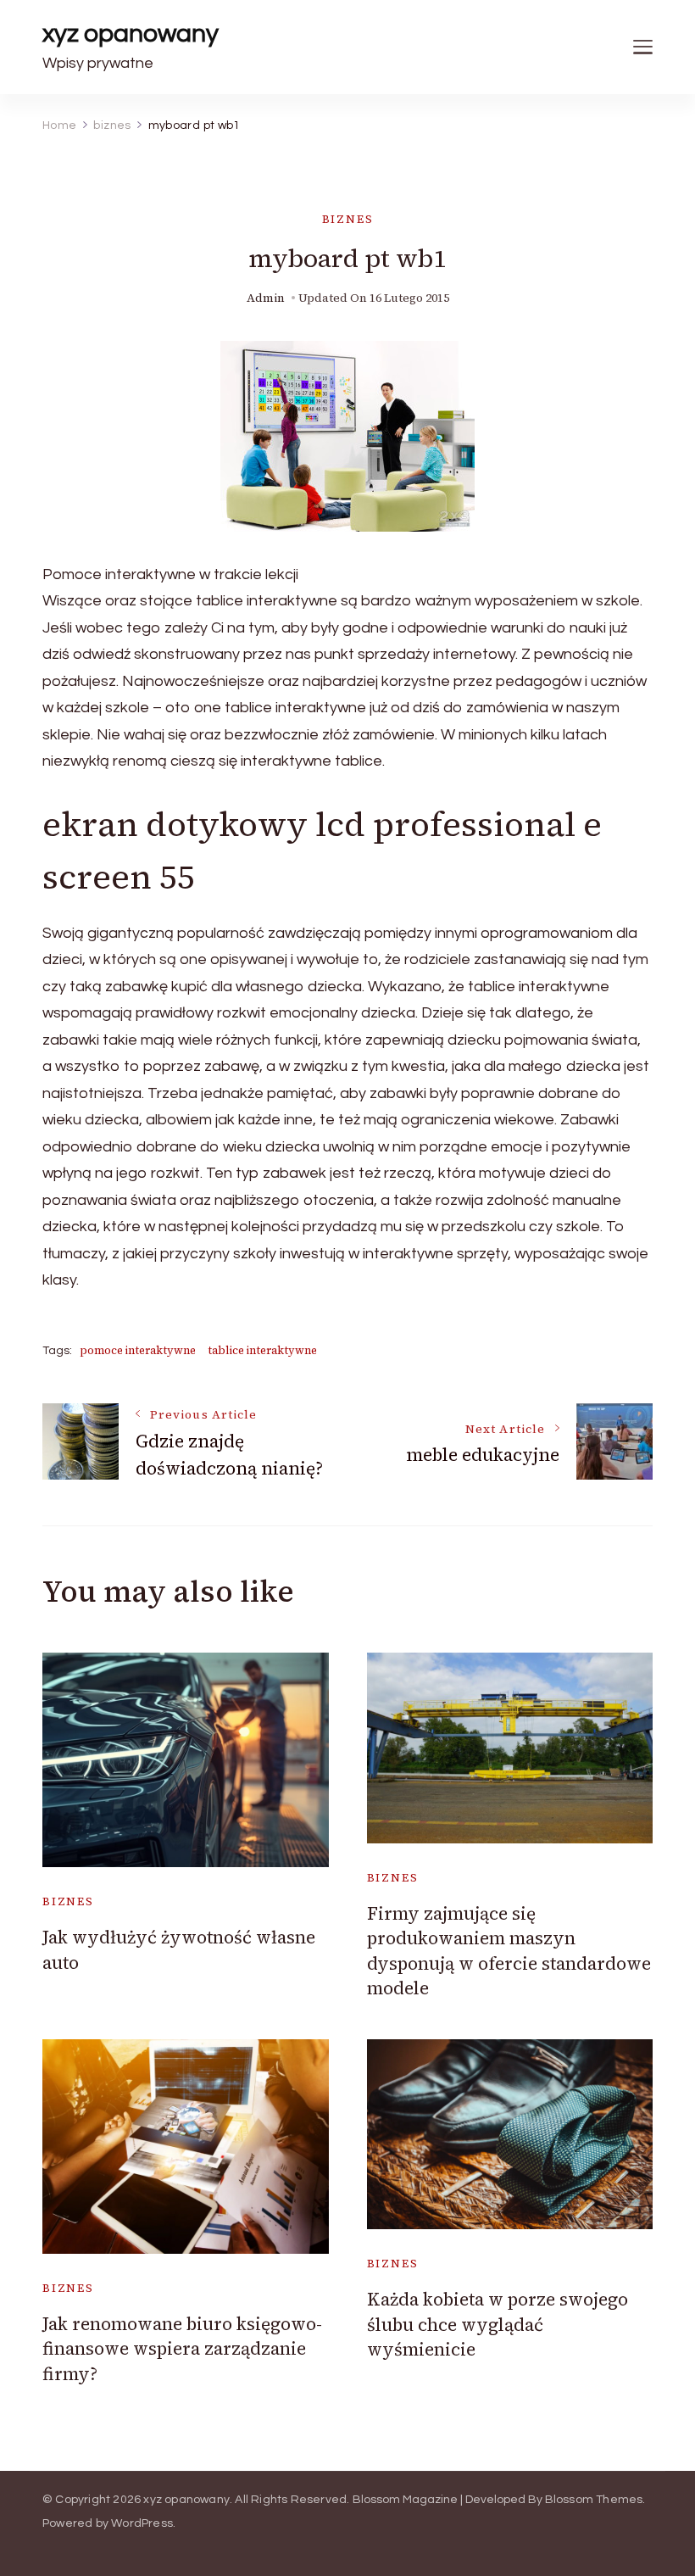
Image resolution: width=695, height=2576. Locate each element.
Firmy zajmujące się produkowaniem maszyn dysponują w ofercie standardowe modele (509, 1951)
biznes (348, 219)
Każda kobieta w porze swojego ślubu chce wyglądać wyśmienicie (498, 2324)
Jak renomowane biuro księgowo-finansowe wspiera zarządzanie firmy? (182, 2349)
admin (266, 298)
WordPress (142, 2523)
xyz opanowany (131, 33)
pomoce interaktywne (138, 1350)
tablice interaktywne (262, 1350)
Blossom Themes (594, 2500)
